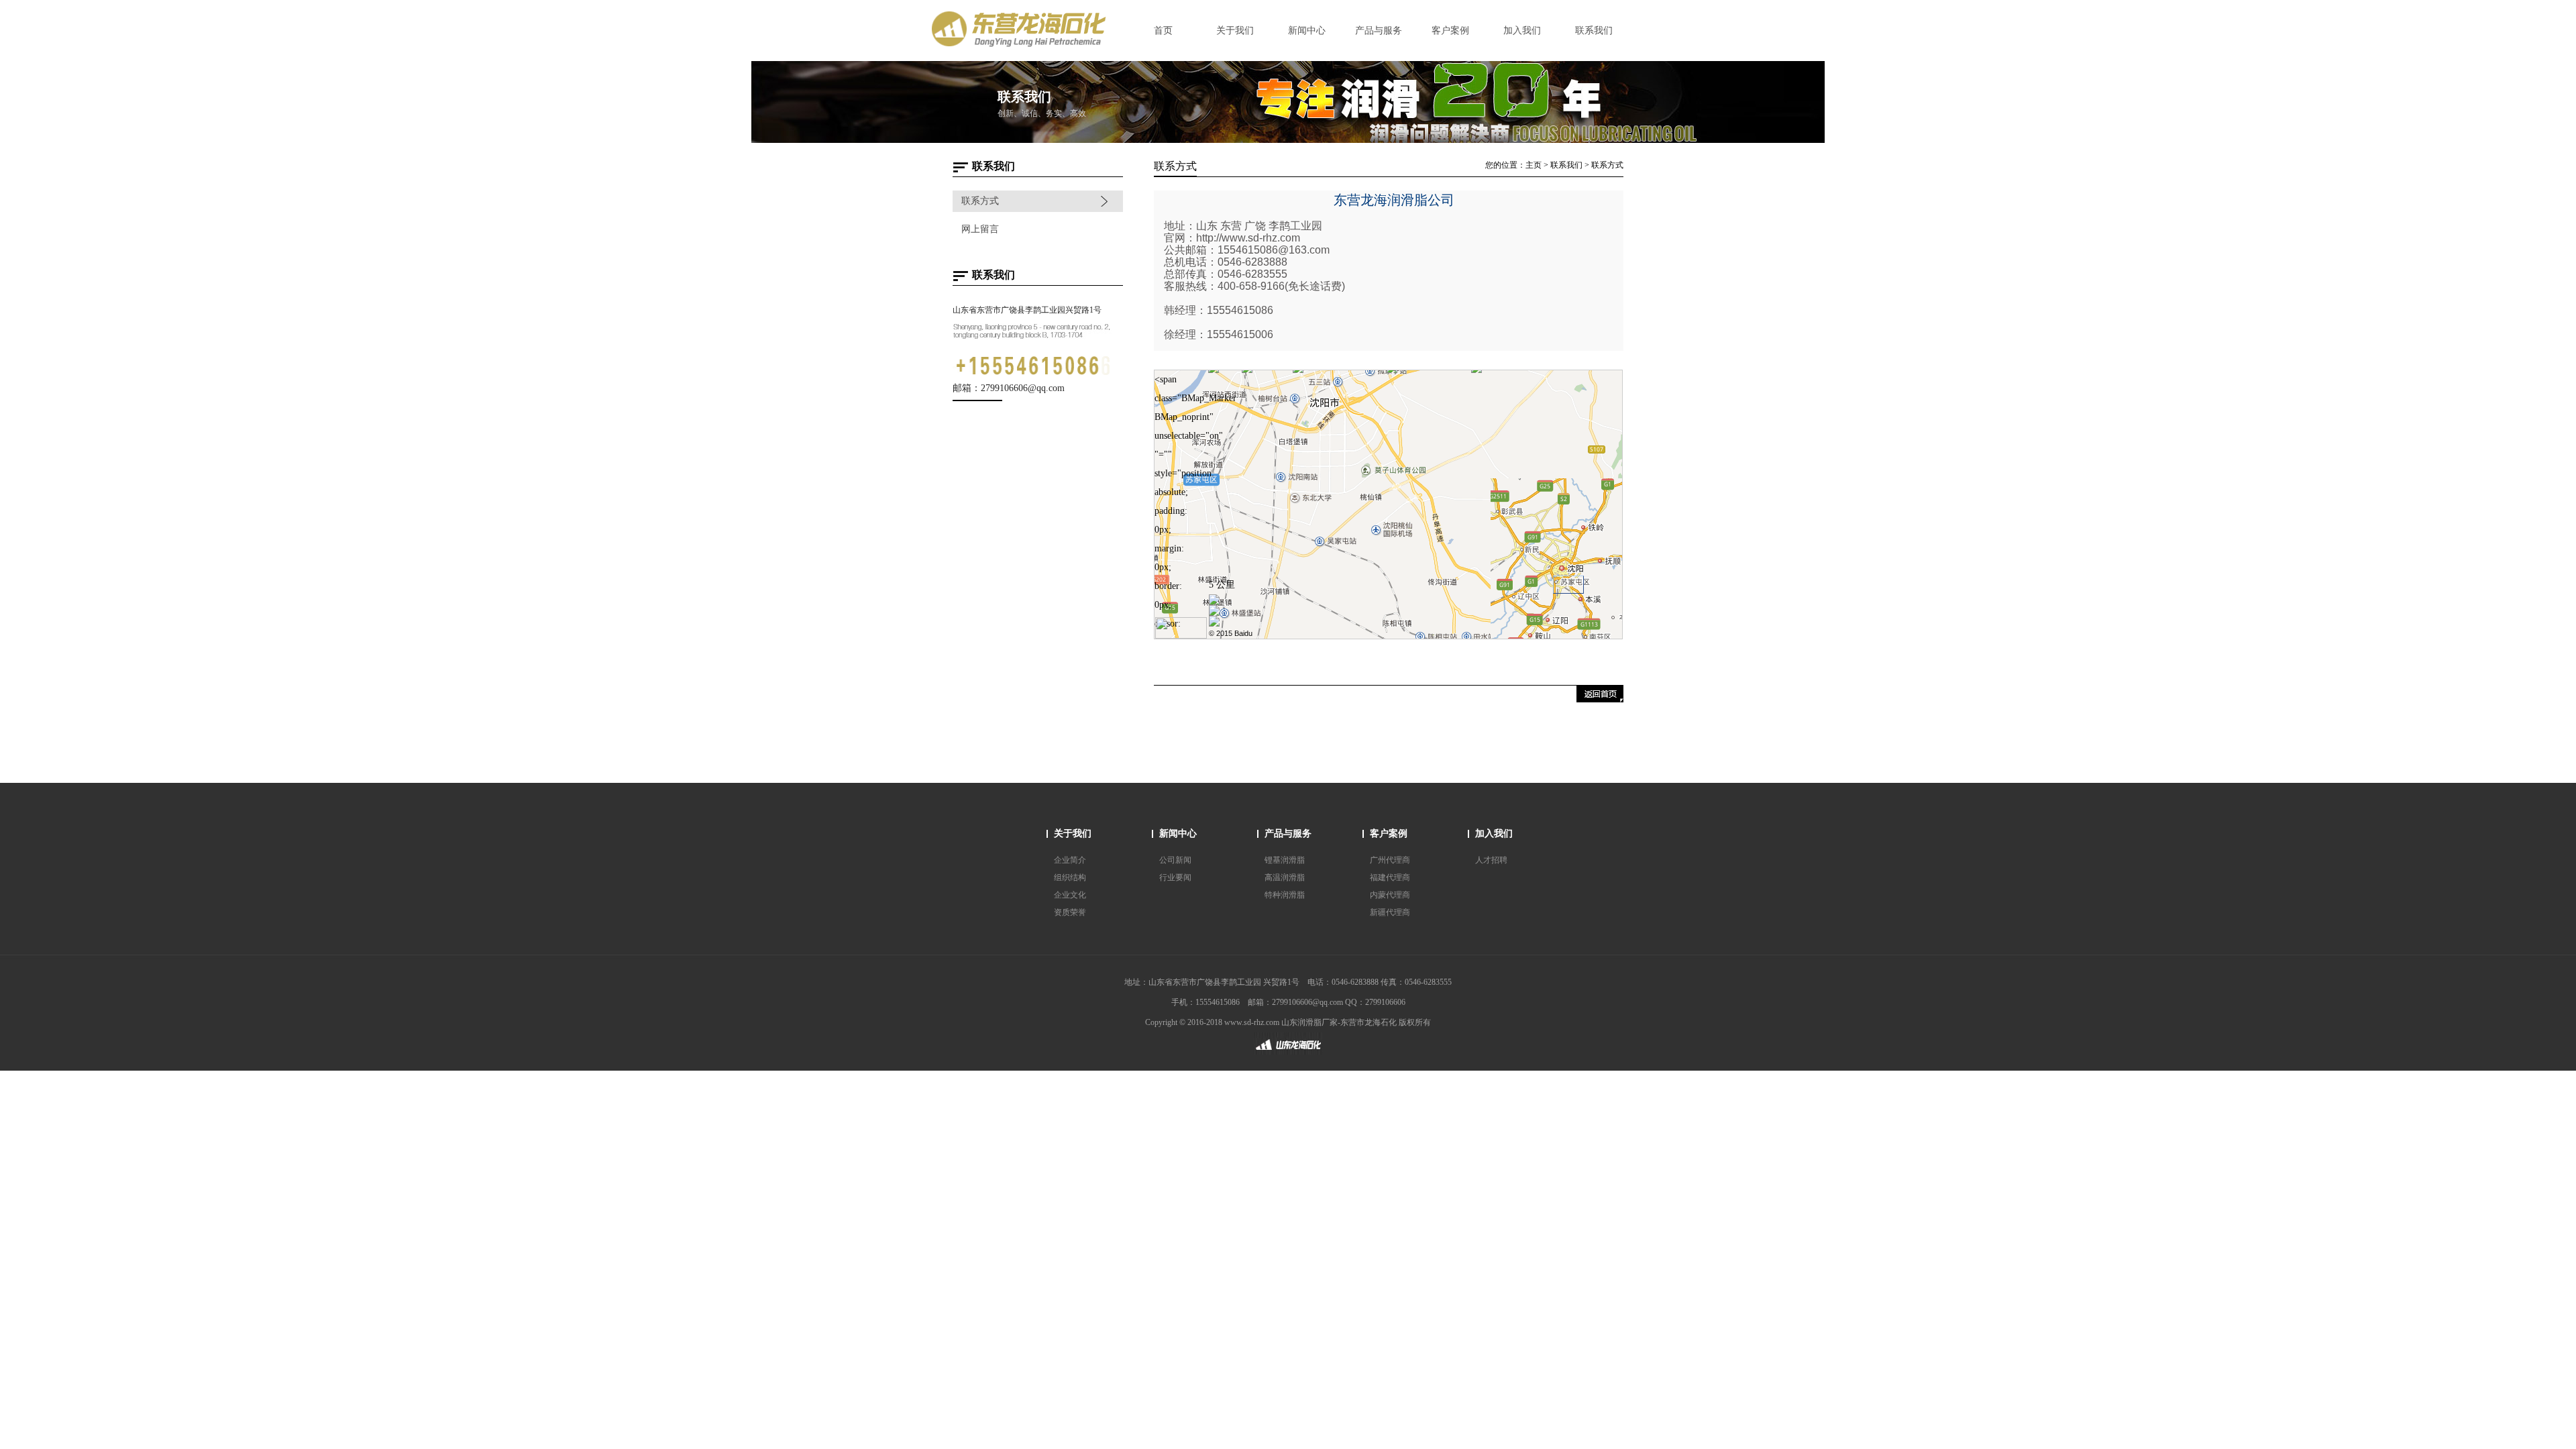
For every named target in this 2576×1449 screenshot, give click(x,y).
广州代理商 (1390, 860)
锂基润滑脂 (1285, 860)
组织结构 (1070, 877)
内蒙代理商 (1390, 895)
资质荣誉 (1070, 912)
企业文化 (1070, 895)
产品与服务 (1288, 834)
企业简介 (1070, 860)
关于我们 (1073, 834)
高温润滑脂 (1285, 877)
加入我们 (1494, 834)
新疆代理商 (1390, 912)
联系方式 (980, 201)
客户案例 (1389, 834)
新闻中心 (1178, 834)
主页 (1534, 165)
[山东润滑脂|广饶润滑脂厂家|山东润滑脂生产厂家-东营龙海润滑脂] (1026, 45)
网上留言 (980, 229)
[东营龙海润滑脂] (1288, 1054)
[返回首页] (1600, 700)
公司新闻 (1175, 860)
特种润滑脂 (1285, 895)
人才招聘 (1491, 860)
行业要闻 (1175, 877)
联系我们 (1566, 165)
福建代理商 (1390, 877)
